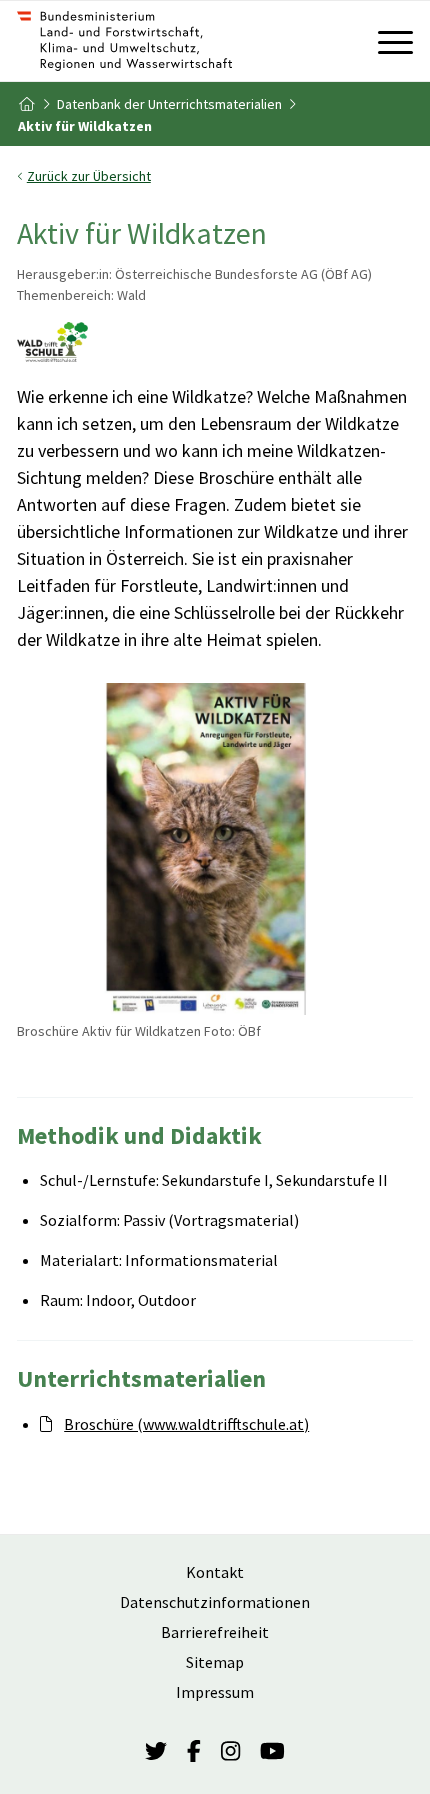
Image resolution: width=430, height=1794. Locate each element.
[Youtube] (272, 1752)
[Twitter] (156, 1752)
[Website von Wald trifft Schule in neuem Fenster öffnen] (52, 345)
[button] (215, 176)
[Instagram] (230, 1752)
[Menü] (385, 41)
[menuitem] (385, 41)
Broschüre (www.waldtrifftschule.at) (186, 1424)
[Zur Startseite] (175, 41)
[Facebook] (194, 1752)
